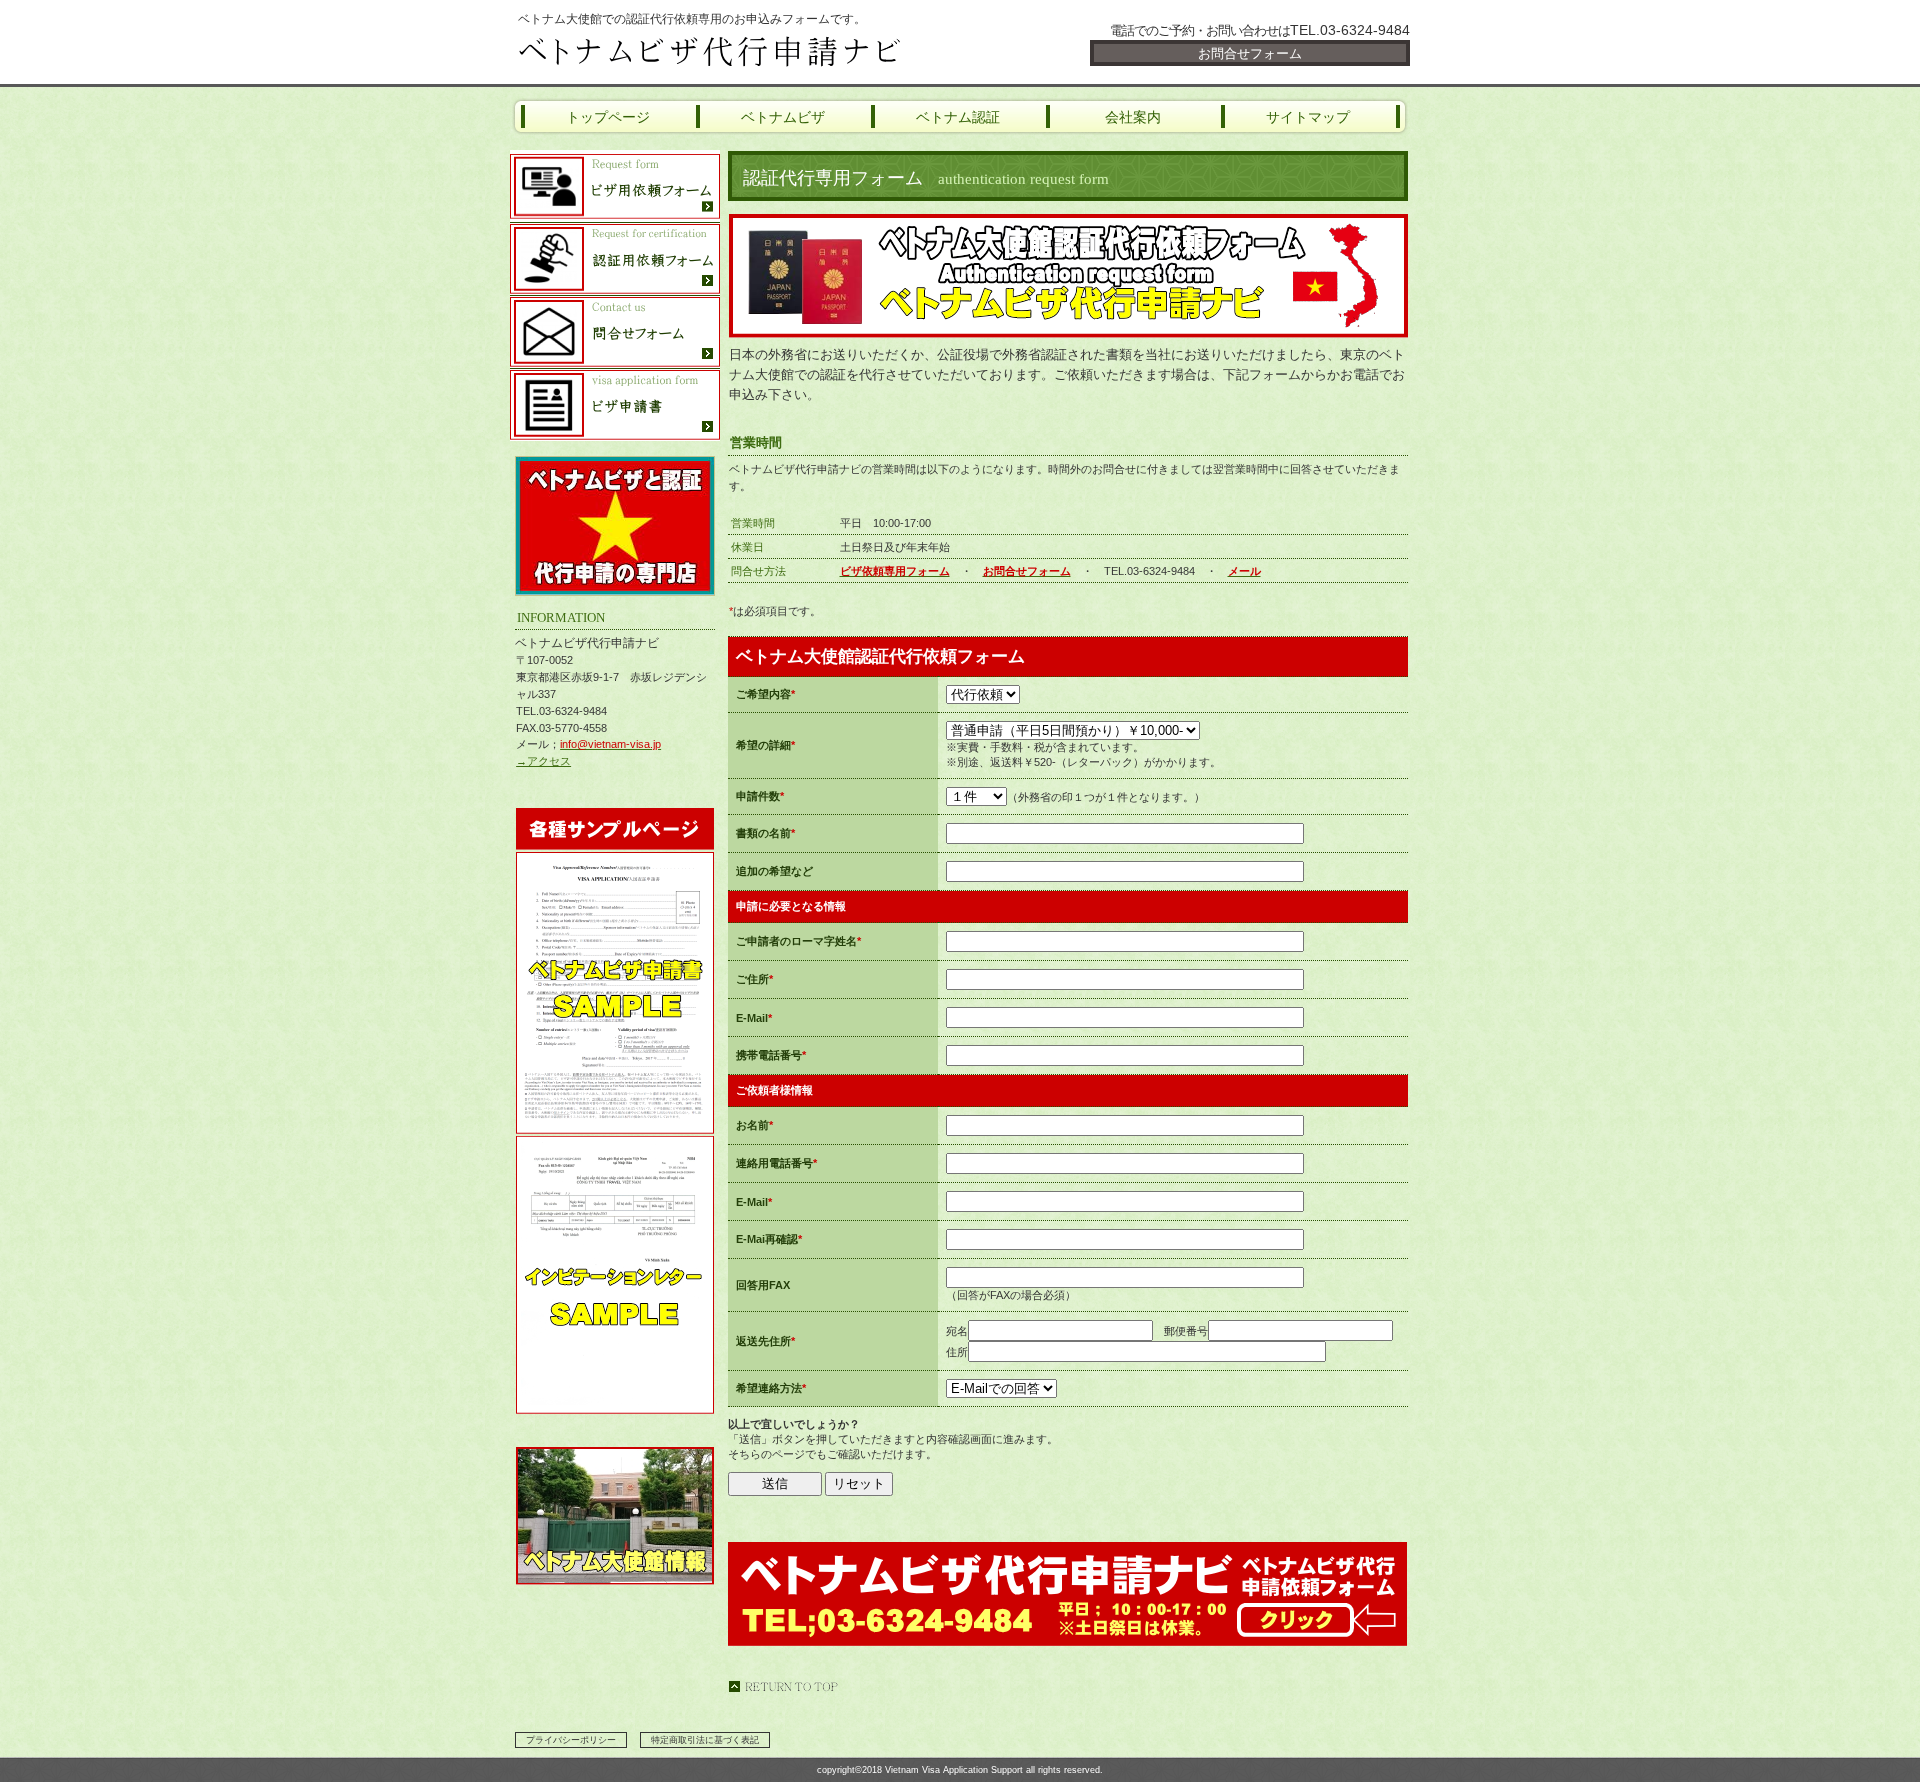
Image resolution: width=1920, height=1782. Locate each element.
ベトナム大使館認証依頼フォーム (615, 259)
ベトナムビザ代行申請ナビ (750, 52)
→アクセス (543, 761)
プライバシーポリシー (571, 1740)
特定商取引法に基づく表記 (705, 1740)
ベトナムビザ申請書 (615, 405)
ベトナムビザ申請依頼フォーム (615, 186)
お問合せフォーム (1250, 53)
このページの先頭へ (783, 1686)
